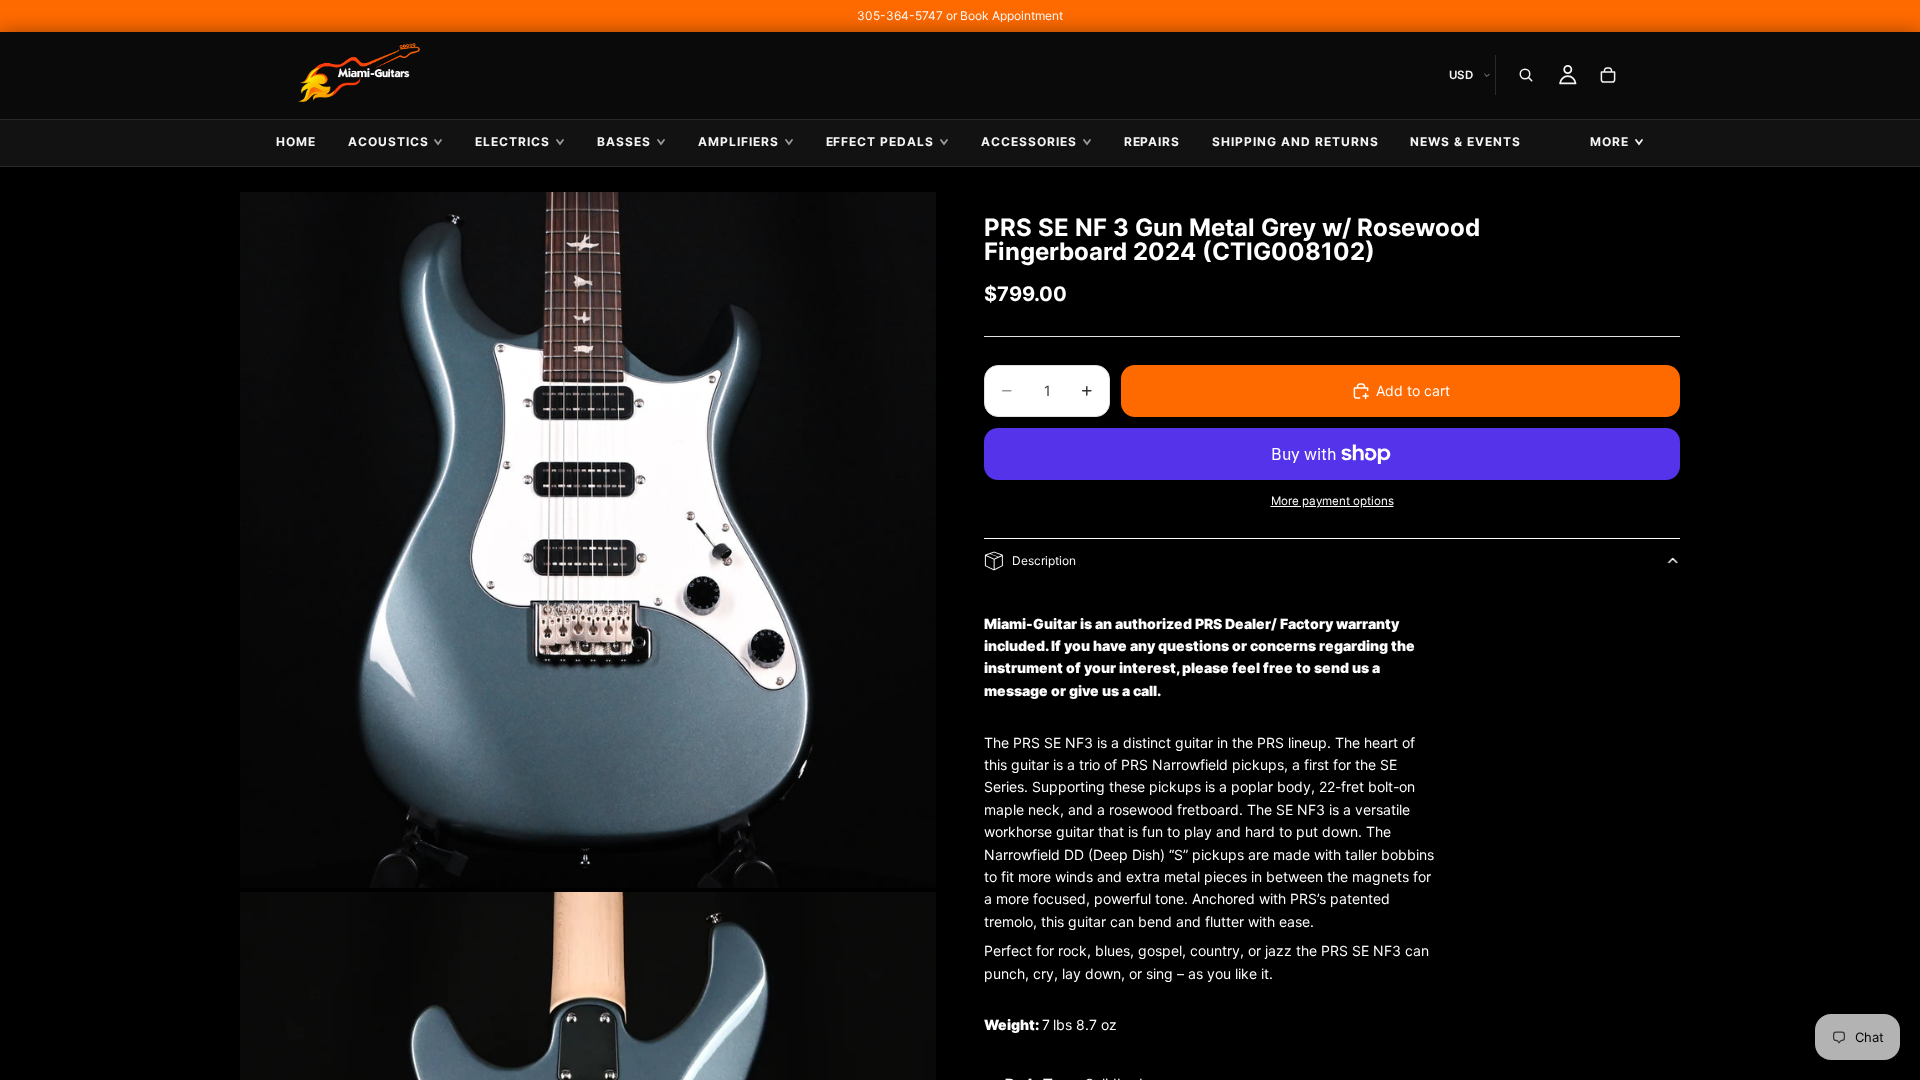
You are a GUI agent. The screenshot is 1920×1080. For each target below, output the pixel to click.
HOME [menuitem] (296, 141)
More (1609, 141)
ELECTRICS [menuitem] (512, 141)
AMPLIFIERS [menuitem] (738, 141)
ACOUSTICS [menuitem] (388, 141)
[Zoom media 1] (588, 540)
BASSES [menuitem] (624, 141)
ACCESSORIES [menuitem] (1029, 141)
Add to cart (1413, 390)
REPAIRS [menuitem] (1152, 141)
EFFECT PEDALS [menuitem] (880, 141)
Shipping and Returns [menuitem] (1295, 141)
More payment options (1332, 501)
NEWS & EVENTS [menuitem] (1465, 141)
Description (1044, 560)
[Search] (1526, 75)
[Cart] (1608, 75)
